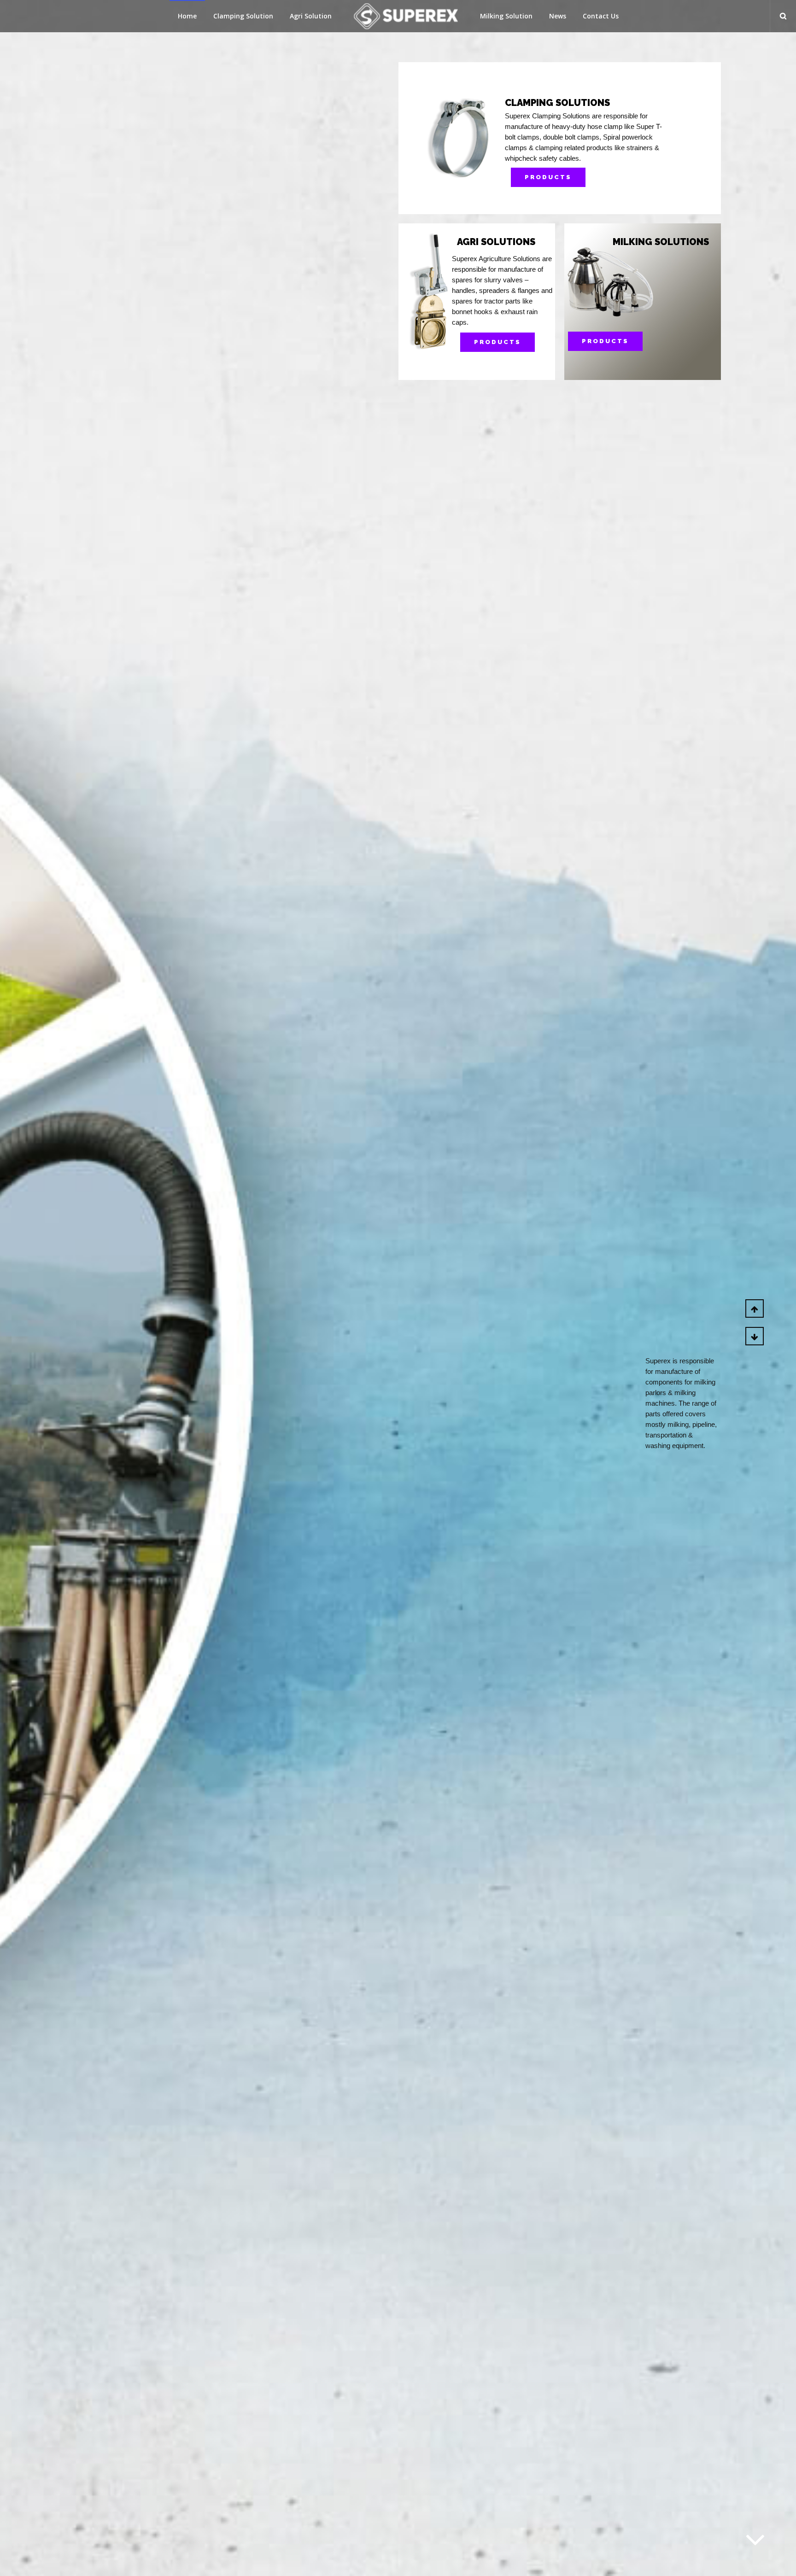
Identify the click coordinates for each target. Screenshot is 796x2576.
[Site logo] (406, 16)
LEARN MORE (628, 341)
